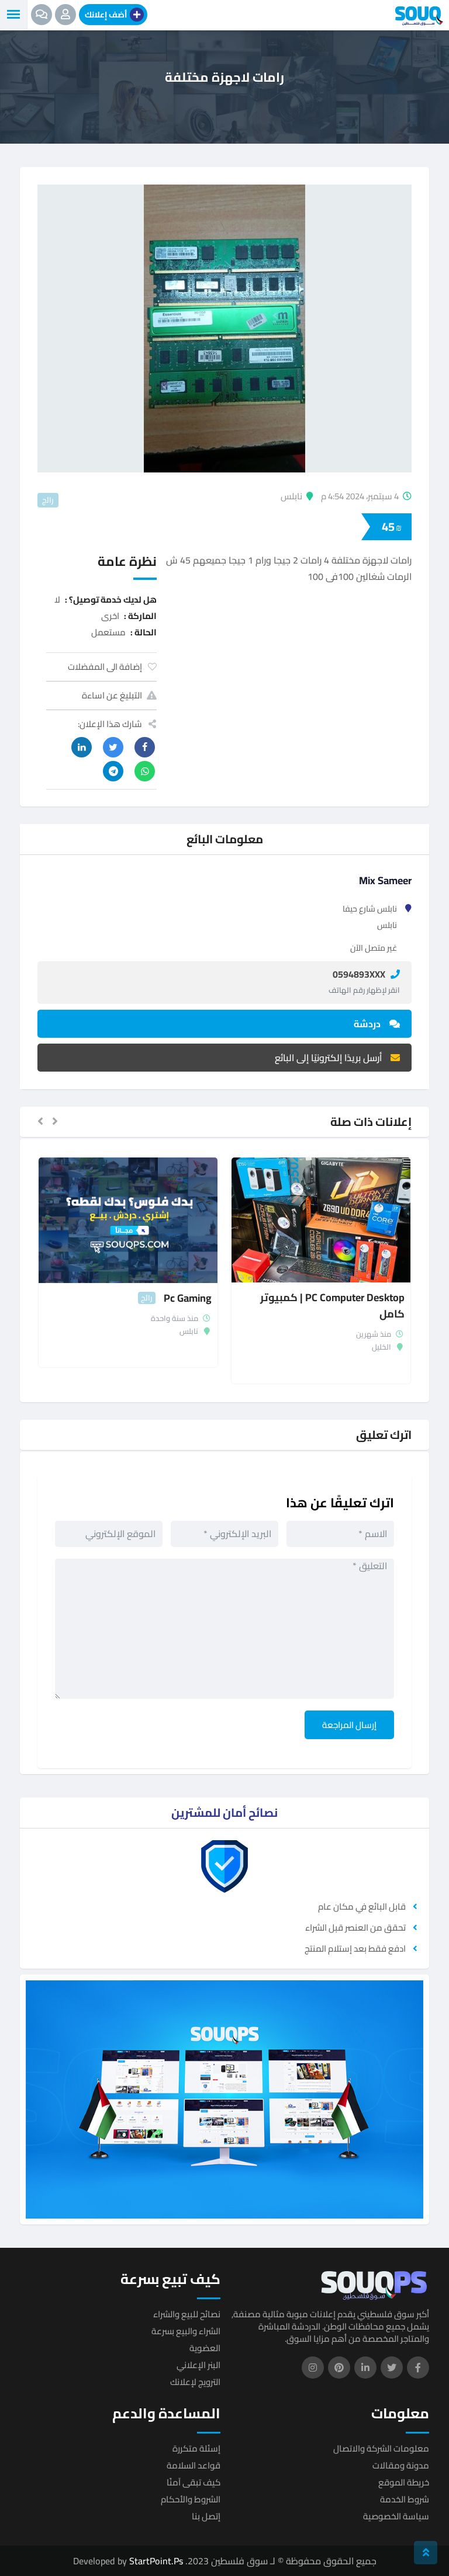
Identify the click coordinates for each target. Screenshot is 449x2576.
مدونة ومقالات (401, 2465)
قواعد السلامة (194, 2465)
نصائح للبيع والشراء (187, 2314)
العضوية (205, 2348)
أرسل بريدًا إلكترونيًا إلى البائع (328, 1058)
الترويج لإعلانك (195, 2382)
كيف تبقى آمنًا (194, 2482)
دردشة (367, 1024)
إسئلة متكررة (196, 2448)
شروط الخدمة (405, 2499)
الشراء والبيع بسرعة (186, 2331)
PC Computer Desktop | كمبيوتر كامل (332, 1306)
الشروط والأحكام (191, 2499)
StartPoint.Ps (156, 2561)
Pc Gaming (188, 1298)
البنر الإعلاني (198, 2365)
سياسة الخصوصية (396, 2516)
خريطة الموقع (404, 2482)
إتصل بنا (206, 2516)
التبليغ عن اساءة (112, 695)
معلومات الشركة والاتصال (381, 2448)
